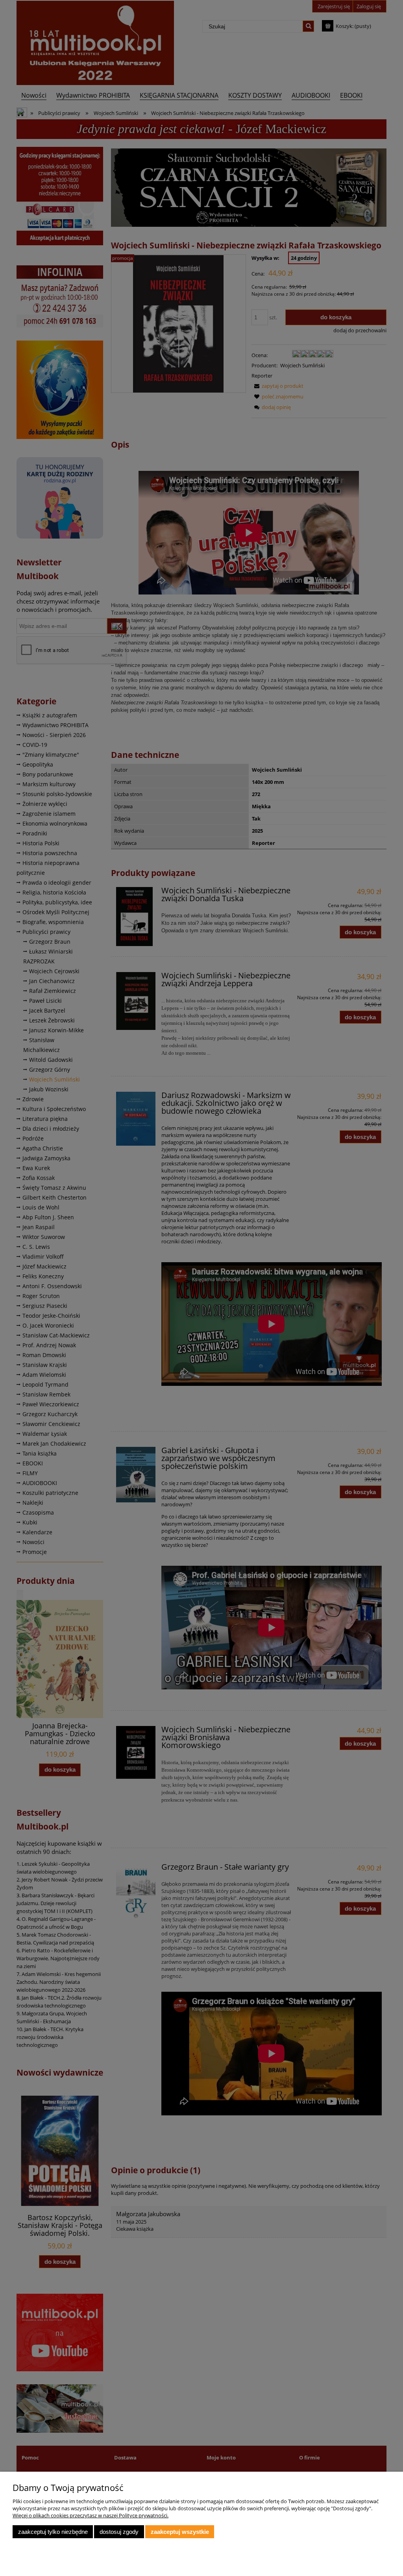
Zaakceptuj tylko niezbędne (53, 2532)
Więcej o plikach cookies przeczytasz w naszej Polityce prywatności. (91, 2515)
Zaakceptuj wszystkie (180, 2532)
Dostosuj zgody (119, 2532)
